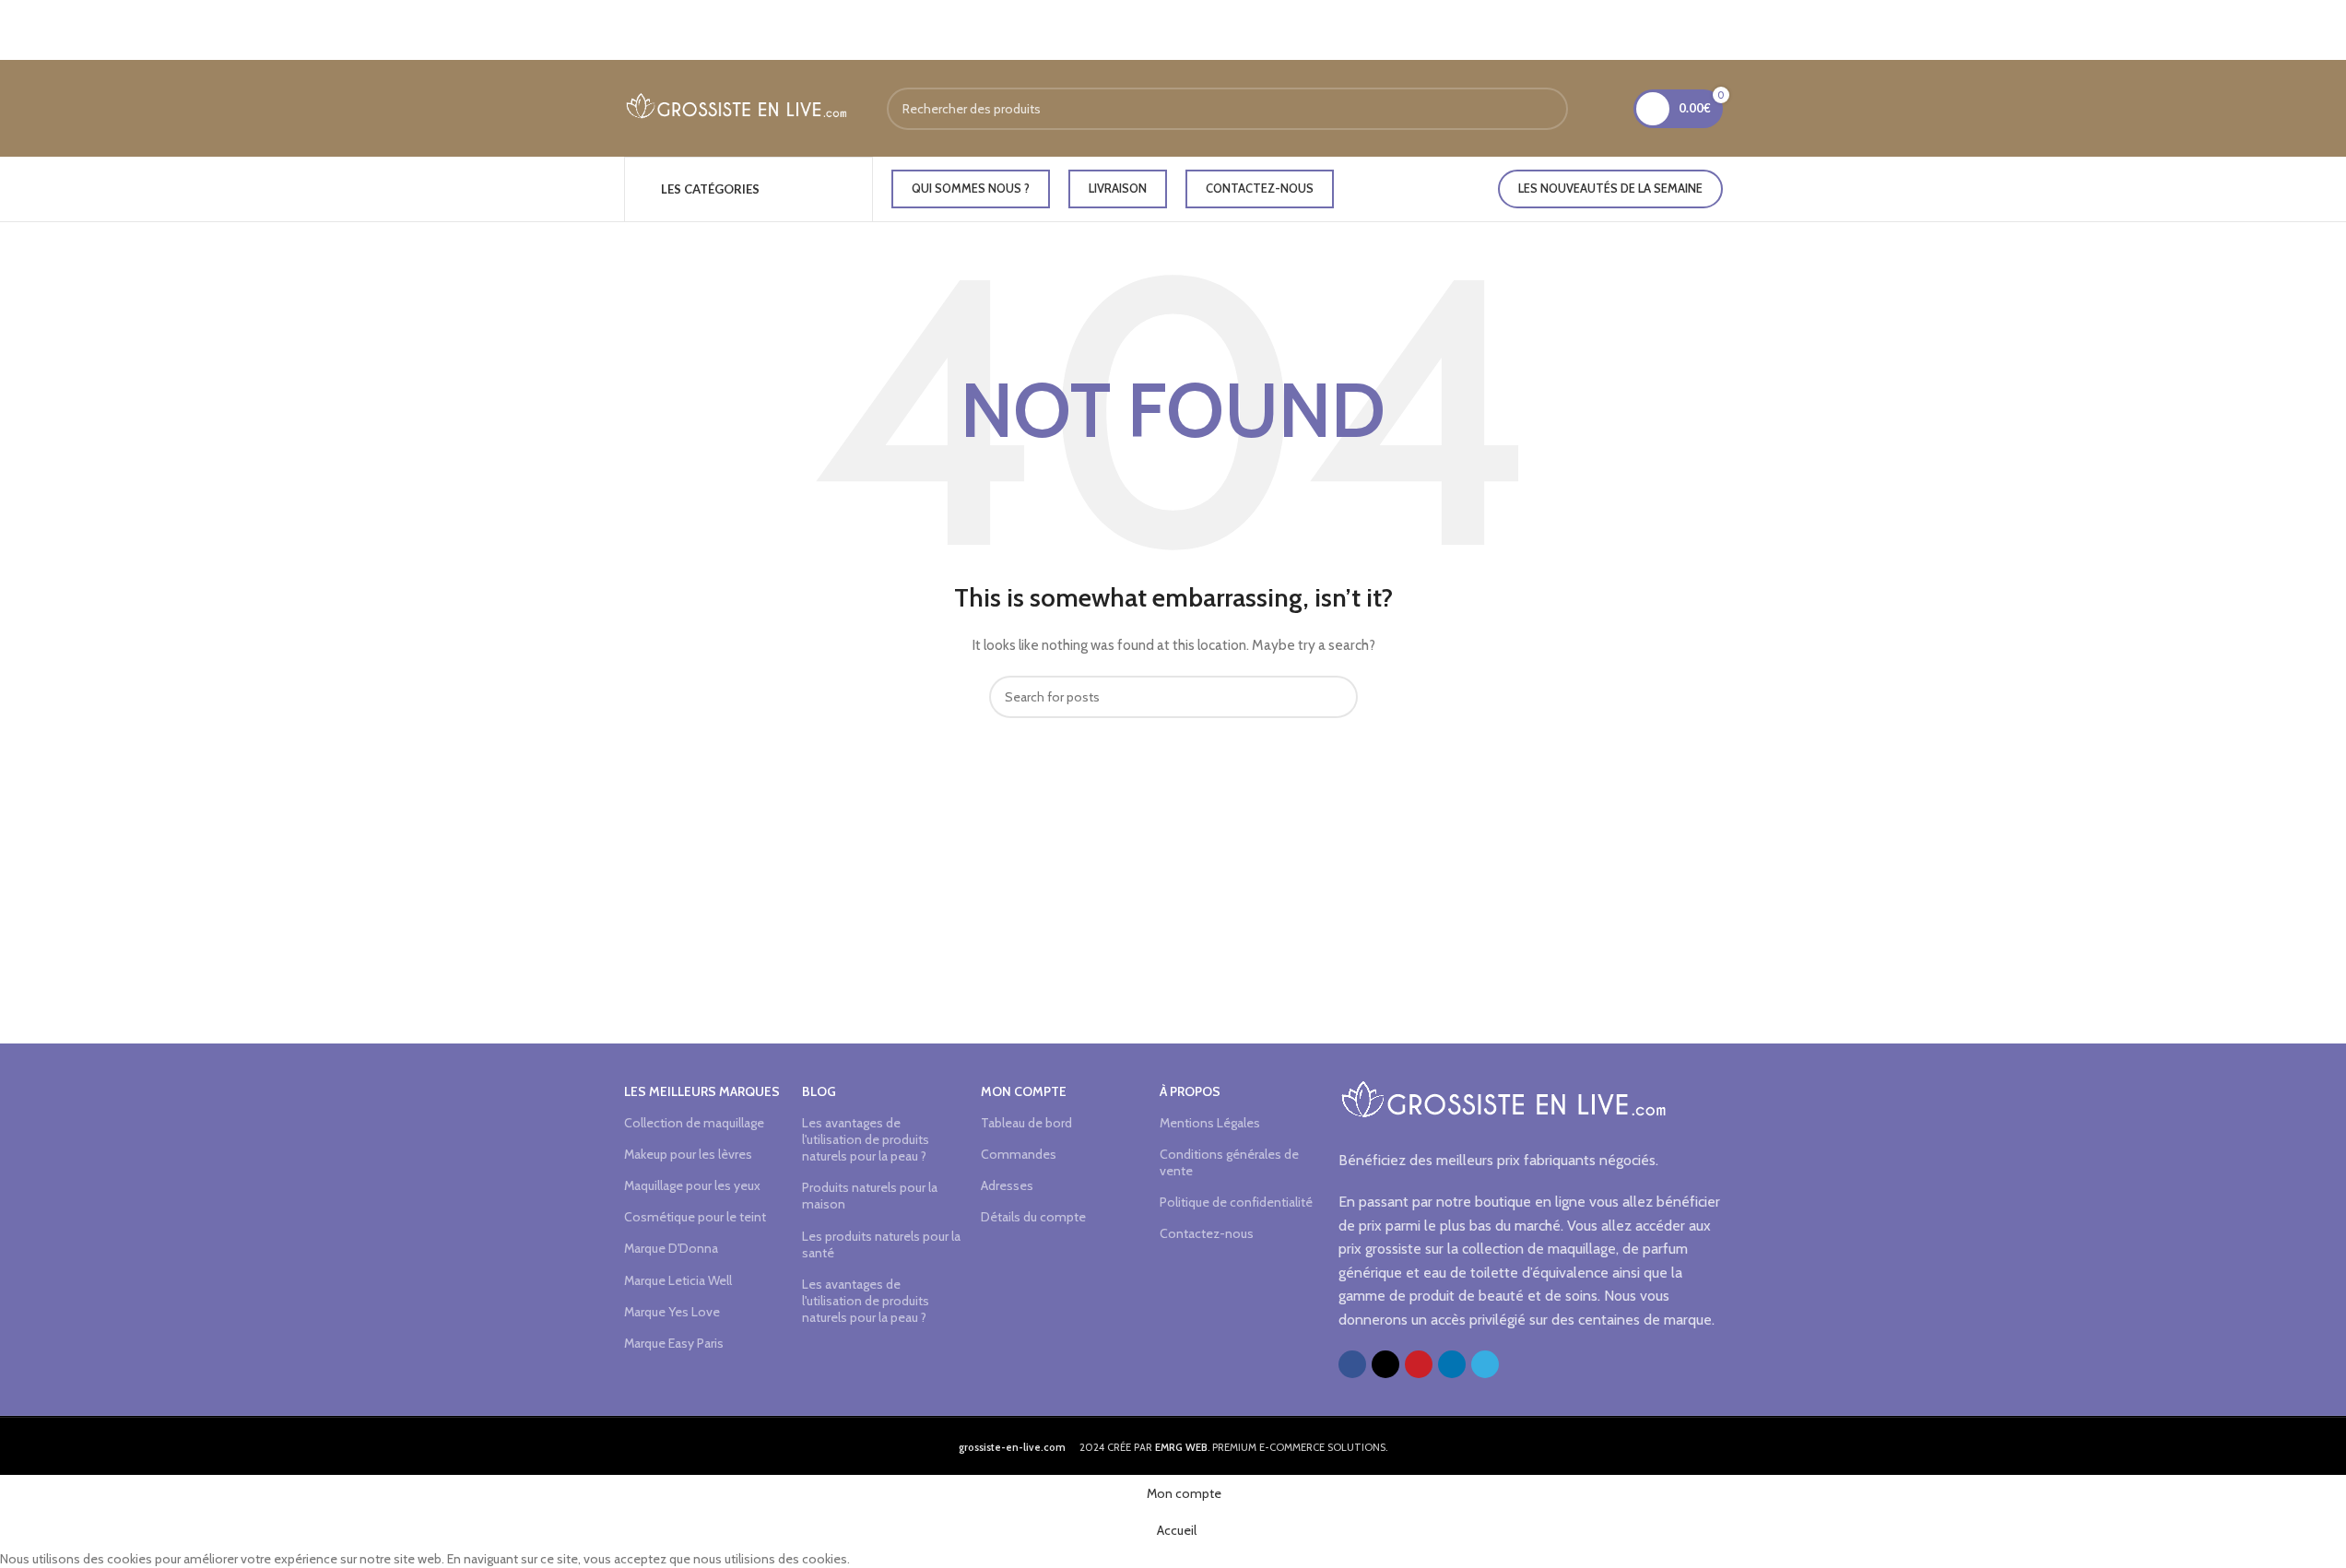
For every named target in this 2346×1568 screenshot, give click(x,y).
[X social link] (1385, 1364)
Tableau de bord (1026, 1123)
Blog (819, 1091)
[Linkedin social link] (1452, 1364)
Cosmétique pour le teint (695, 1217)
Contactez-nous (1260, 188)
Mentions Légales (1210, 1123)
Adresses (1007, 1185)
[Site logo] (737, 107)
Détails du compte (1033, 1217)
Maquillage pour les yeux (692, 1185)
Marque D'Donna (671, 1248)
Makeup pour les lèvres (688, 1154)
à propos (1190, 1091)
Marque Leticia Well (678, 1280)
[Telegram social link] (1485, 1364)
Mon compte (1024, 1091)
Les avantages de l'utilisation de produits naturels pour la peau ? (866, 1139)
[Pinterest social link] (1419, 1364)
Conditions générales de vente (1229, 1162)
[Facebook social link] (1352, 1364)
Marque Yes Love (672, 1312)
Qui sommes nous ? (971, 188)
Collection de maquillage (694, 1123)
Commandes (1019, 1154)
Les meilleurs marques (702, 1091)
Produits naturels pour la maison (870, 1196)
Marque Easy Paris (674, 1343)
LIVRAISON (1118, 188)
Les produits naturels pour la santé (881, 1244)
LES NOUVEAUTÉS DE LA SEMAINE (1610, 188)
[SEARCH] (1547, 109)
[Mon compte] (1608, 109)
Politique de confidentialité (1236, 1202)
